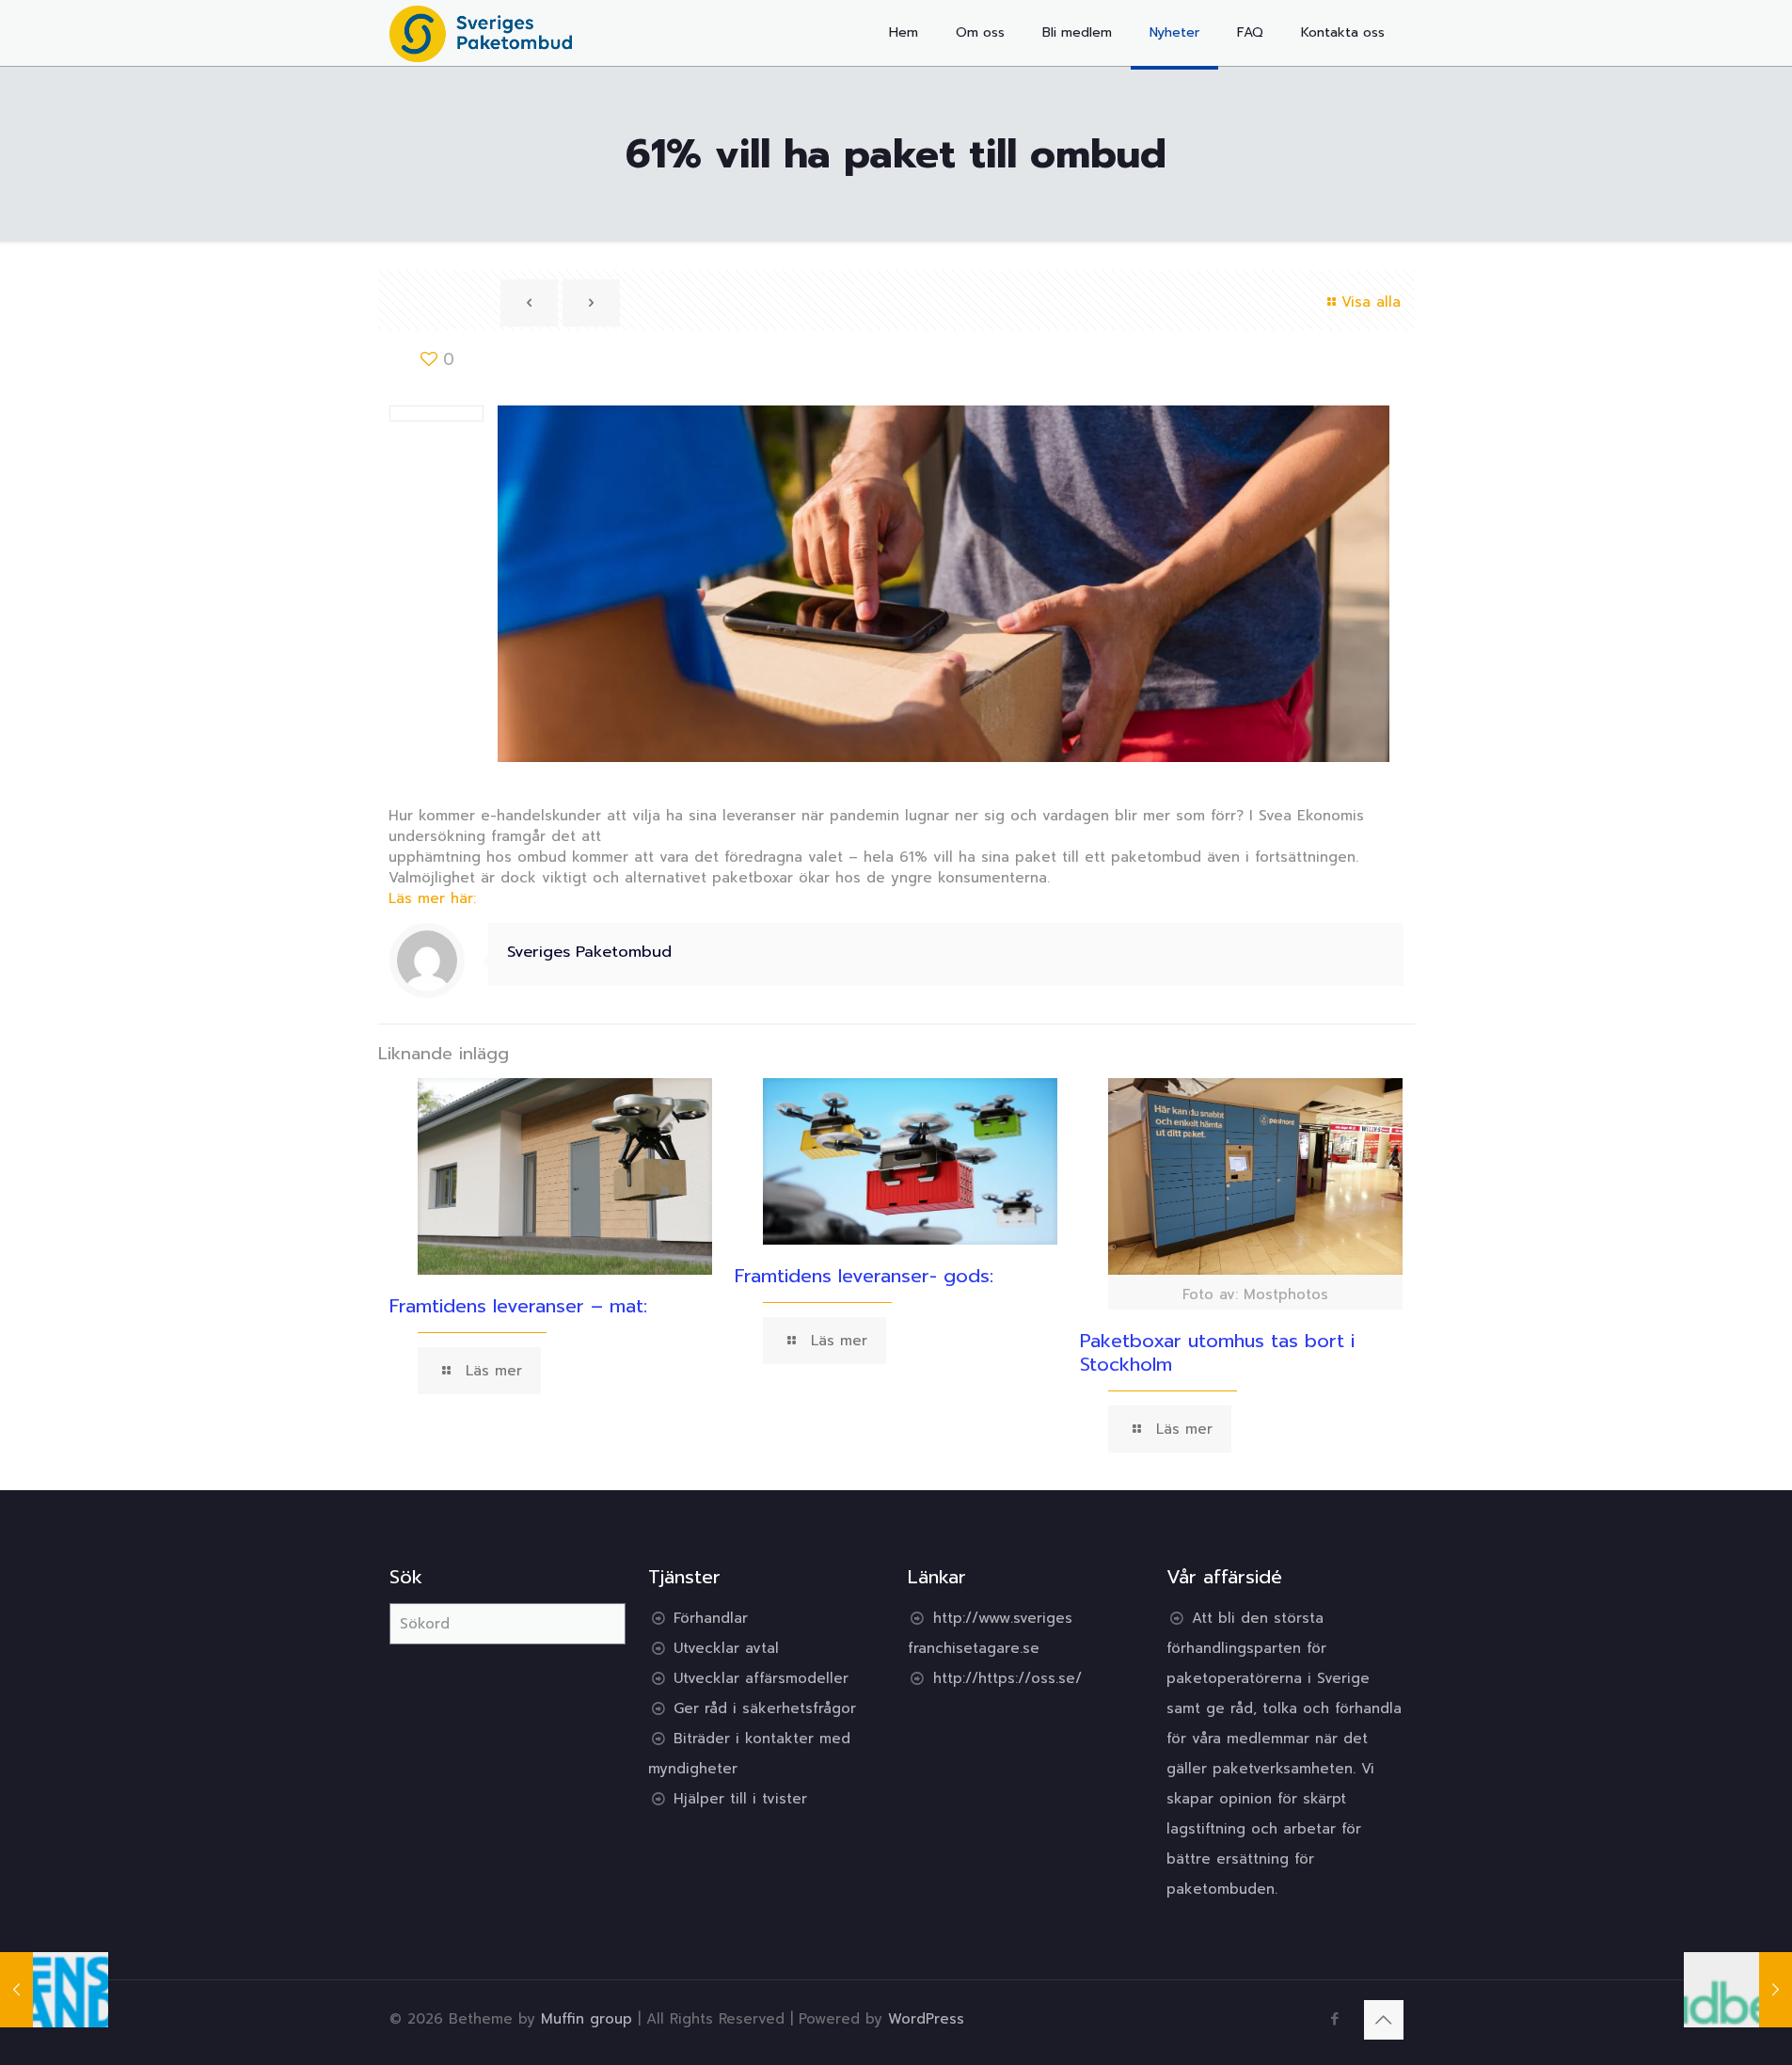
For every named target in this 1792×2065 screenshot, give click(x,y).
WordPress (926, 2019)
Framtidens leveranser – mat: (518, 1306)
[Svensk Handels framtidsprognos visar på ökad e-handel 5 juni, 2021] (54, 1990)
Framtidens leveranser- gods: (864, 1276)
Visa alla (1371, 302)
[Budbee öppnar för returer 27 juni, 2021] (1738, 1990)
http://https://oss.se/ (1007, 1678)
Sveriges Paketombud (589, 952)
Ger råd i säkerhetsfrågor (765, 1708)
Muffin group (587, 2019)
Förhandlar (711, 1618)
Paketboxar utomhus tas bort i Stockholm (1217, 1352)
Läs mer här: (432, 898)
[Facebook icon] (1335, 2019)
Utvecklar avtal (726, 1648)
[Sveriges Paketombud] (481, 33)
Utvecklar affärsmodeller (761, 1678)
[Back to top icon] (1384, 2020)
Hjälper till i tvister (740, 1799)
